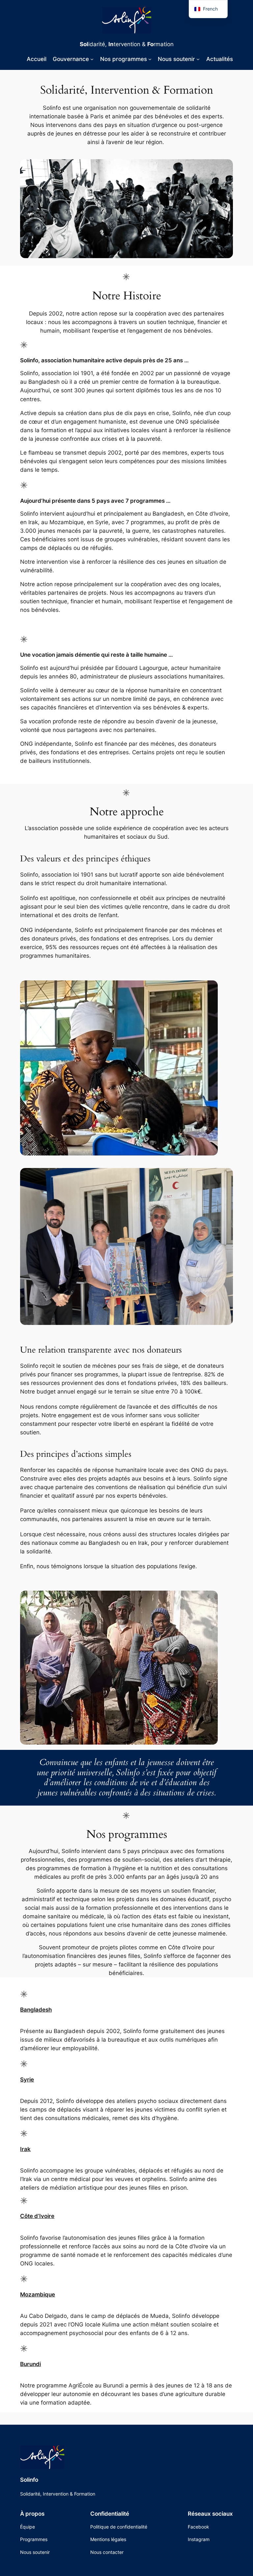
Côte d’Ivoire (37, 2216)
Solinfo (29, 2480)
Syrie (27, 2080)
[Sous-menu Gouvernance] (92, 59)
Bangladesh (36, 2010)
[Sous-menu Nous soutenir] (198, 59)
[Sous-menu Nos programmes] (150, 59)
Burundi (30, 2364)
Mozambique (38, 2294)
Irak (25, 2149)
